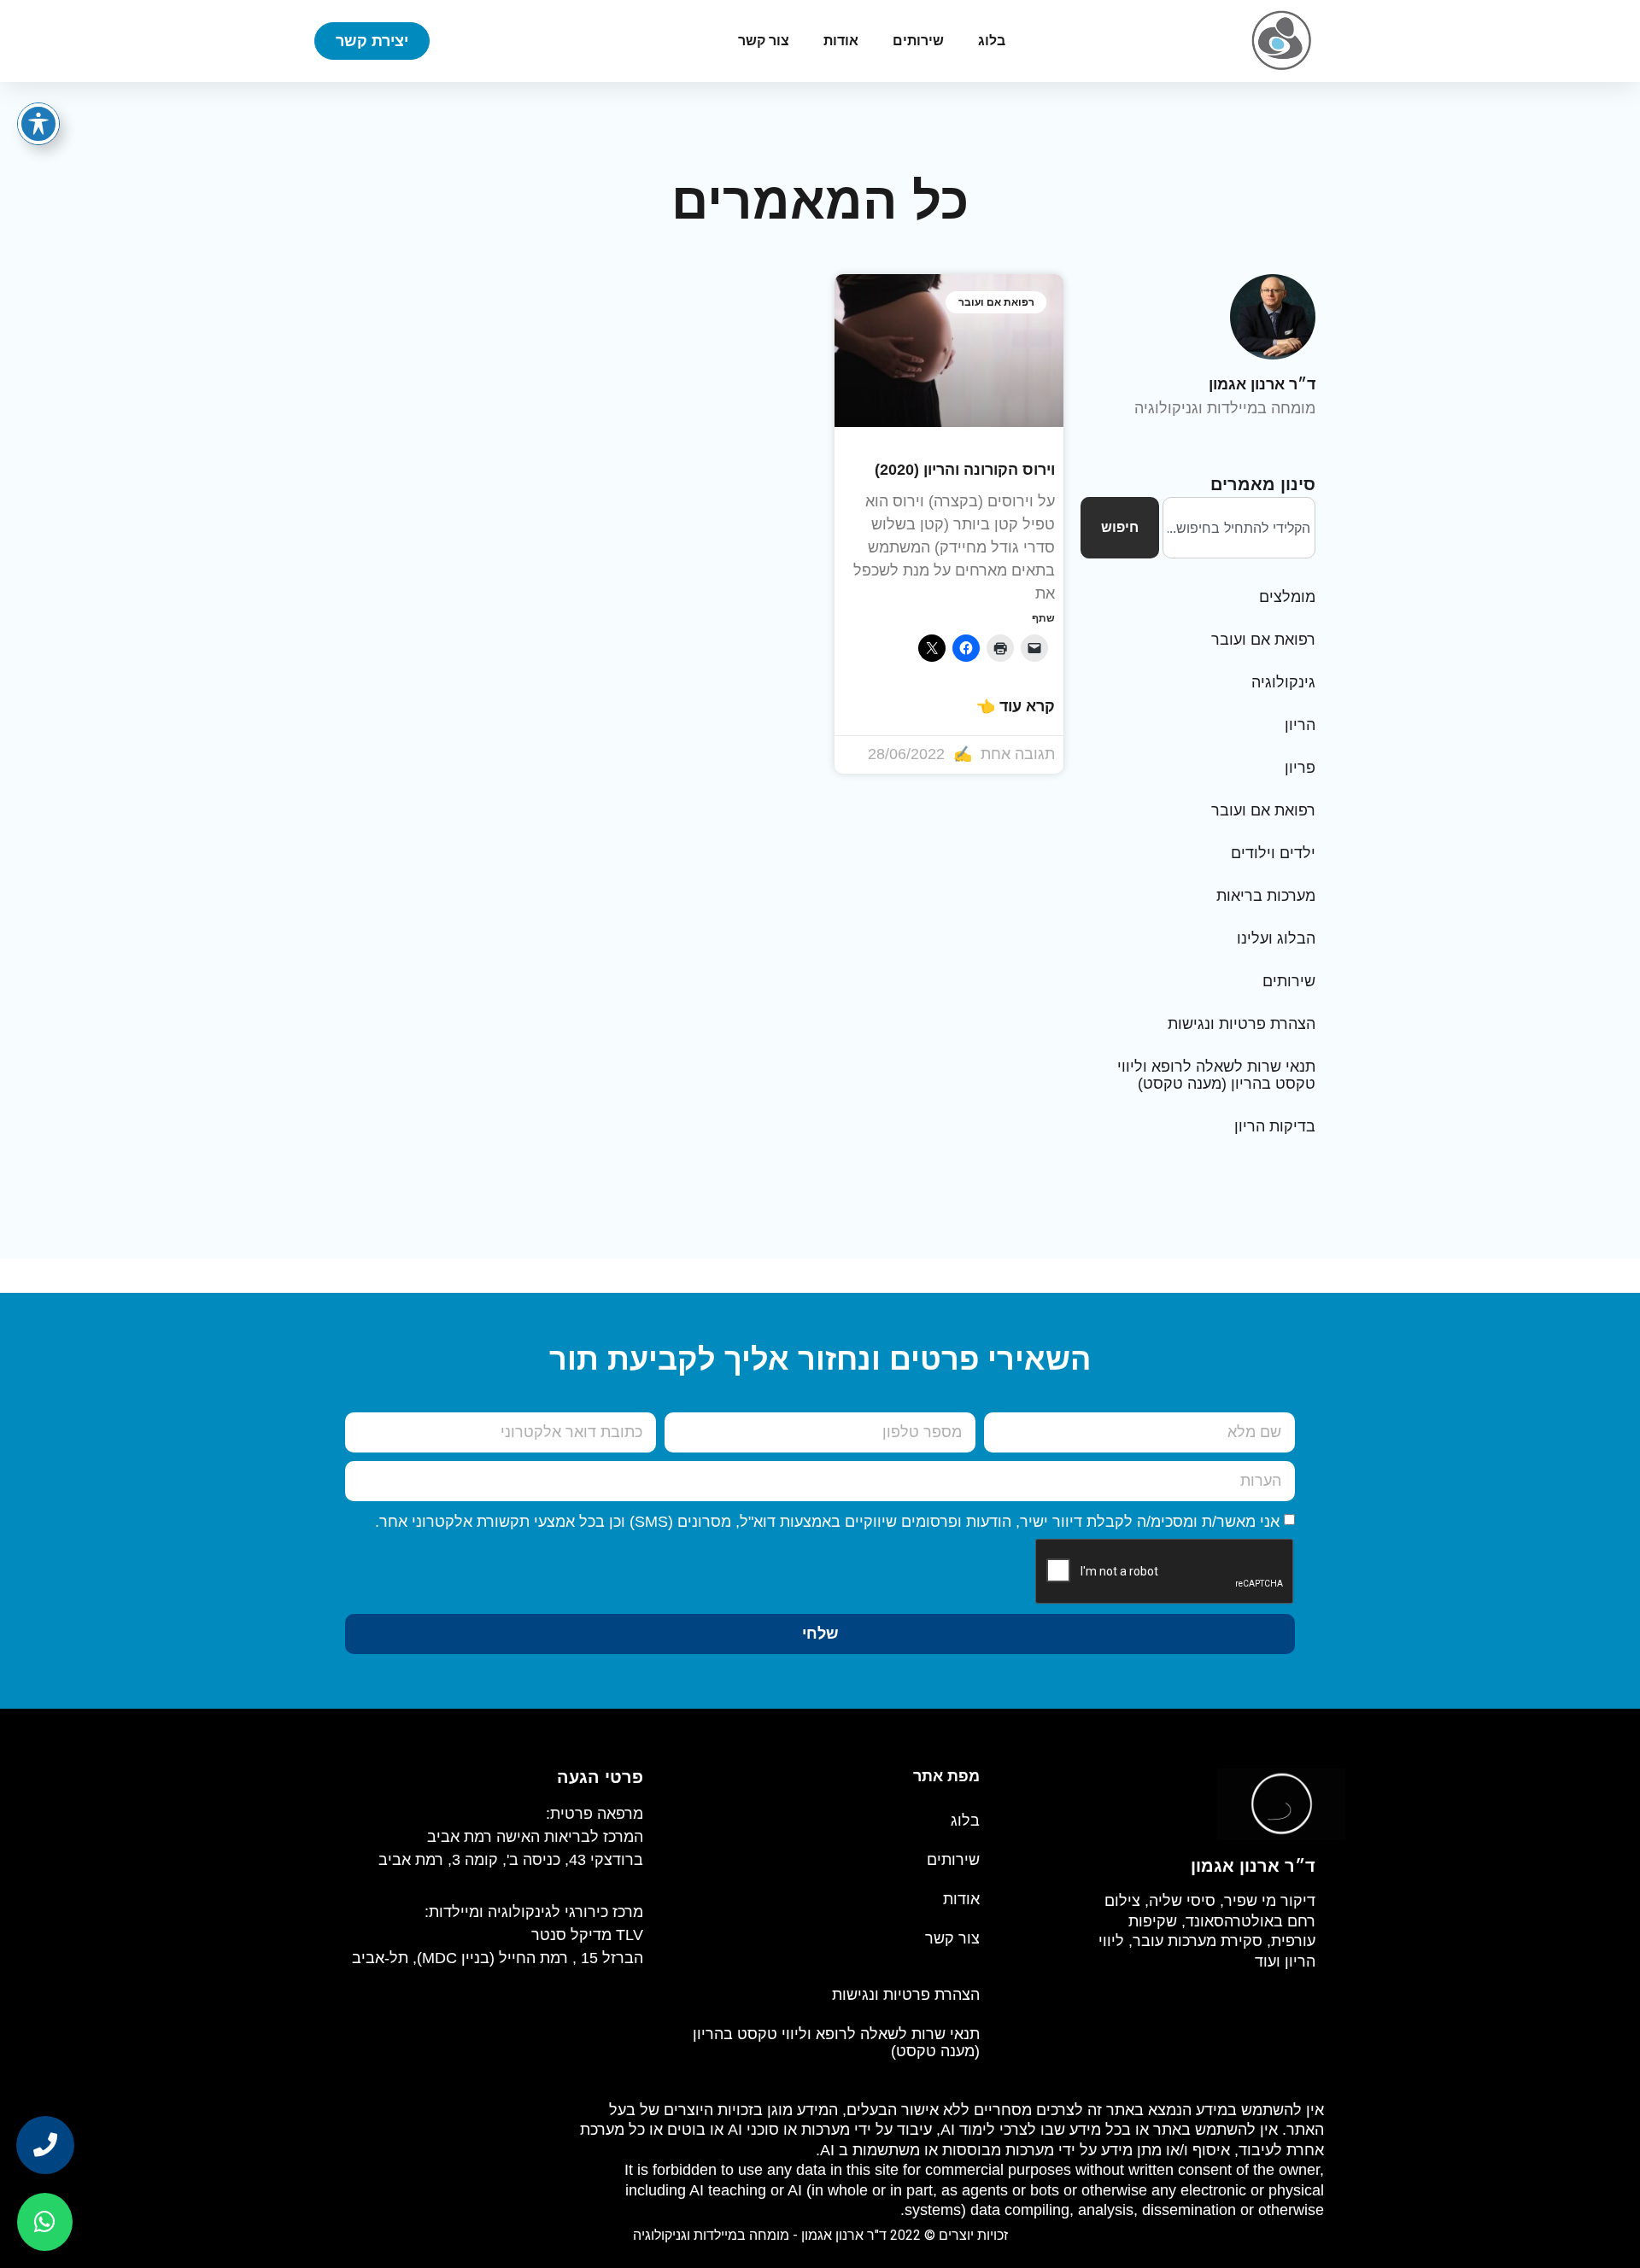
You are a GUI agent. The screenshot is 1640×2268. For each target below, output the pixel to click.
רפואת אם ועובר (1263, 640)
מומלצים (1287, 597)
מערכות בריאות (1266, 896)
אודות (841, 41)
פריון (1300, 768)
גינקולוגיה (1283, 682)
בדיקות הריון (1275, 1126)
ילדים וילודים (1273, 853)
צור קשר (764, 41)
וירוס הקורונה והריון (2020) (965, 470)
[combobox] (1239, 528)
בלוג (992, 41)
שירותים (918, 41)
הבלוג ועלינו (1276, 938)
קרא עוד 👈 (1016, 706)
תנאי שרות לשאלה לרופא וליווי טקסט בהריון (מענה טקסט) (1216, 1075)
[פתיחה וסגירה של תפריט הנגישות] (38, 124)
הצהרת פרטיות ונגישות (1242, 1024)
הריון (1300, 725)
